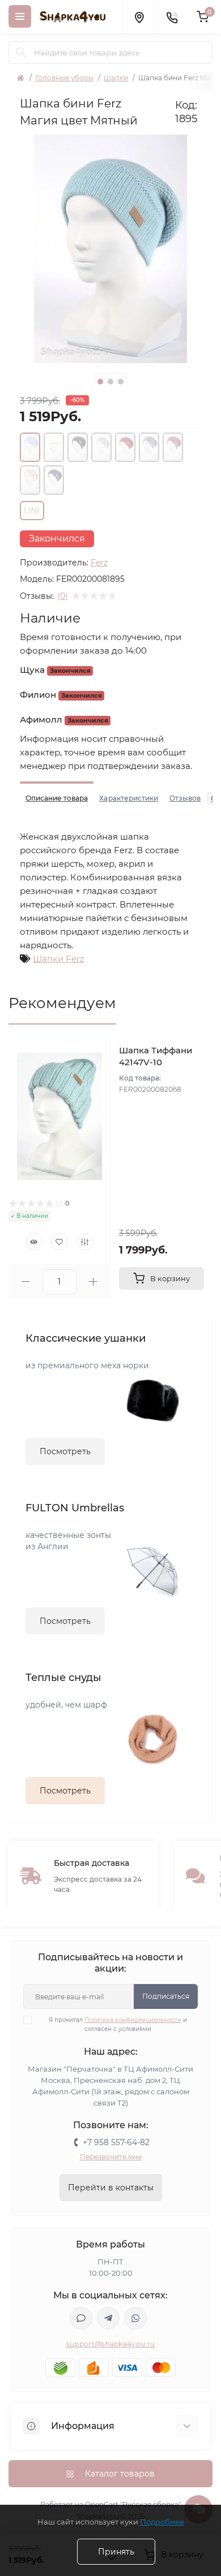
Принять (116, 2552)
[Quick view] (34, 1242)
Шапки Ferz (59, 959)
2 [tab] (110, 382)
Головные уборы (64, 78)
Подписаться (166, 1996)
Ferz (99, 563)
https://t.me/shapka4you (108, 2318)
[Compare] (85, 1242)
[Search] (21, 53)
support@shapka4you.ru (110, 2344)
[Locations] (139, 16)
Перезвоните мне (111, 2157)
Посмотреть (65, 1451)
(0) (63, 596)
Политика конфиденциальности (133, 2020)
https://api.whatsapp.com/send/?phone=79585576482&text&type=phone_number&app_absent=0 (135, 2318)
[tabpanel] (110, 249)
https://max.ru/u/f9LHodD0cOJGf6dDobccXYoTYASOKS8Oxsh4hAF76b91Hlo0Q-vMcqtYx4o (81, 2318)
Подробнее (162, 2522)
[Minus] (25, 1281)
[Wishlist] (59, 1242)
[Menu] (20, 16)
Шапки (116, 78)
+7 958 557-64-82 (116, 2142)
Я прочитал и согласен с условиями (118, 2024)
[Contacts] (172, 16)
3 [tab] (121, 382)
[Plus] (93, 1281)
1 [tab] (100, 382)
